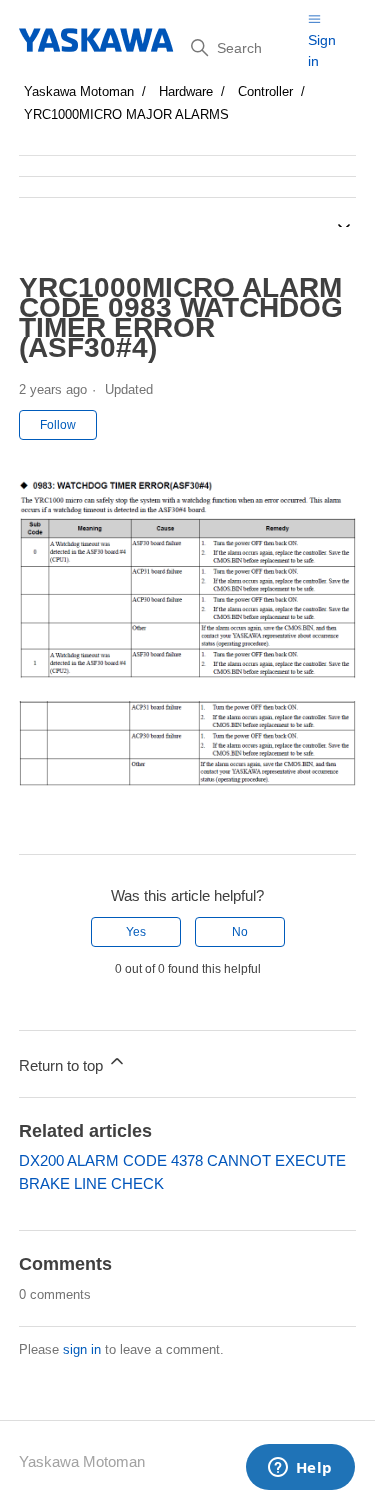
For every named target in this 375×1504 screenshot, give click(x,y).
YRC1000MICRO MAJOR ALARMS (126, 114)
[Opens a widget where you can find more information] (300, 1469)
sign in (82, 1349)
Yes (136, 932)
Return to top (63, 1065)
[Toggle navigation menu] (314, 18)
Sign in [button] (322, 50)
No (240, 932)
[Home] (97, 40)
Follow (58, 425)
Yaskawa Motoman (79, 91)
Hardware (186, 91)
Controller (265, 91)
